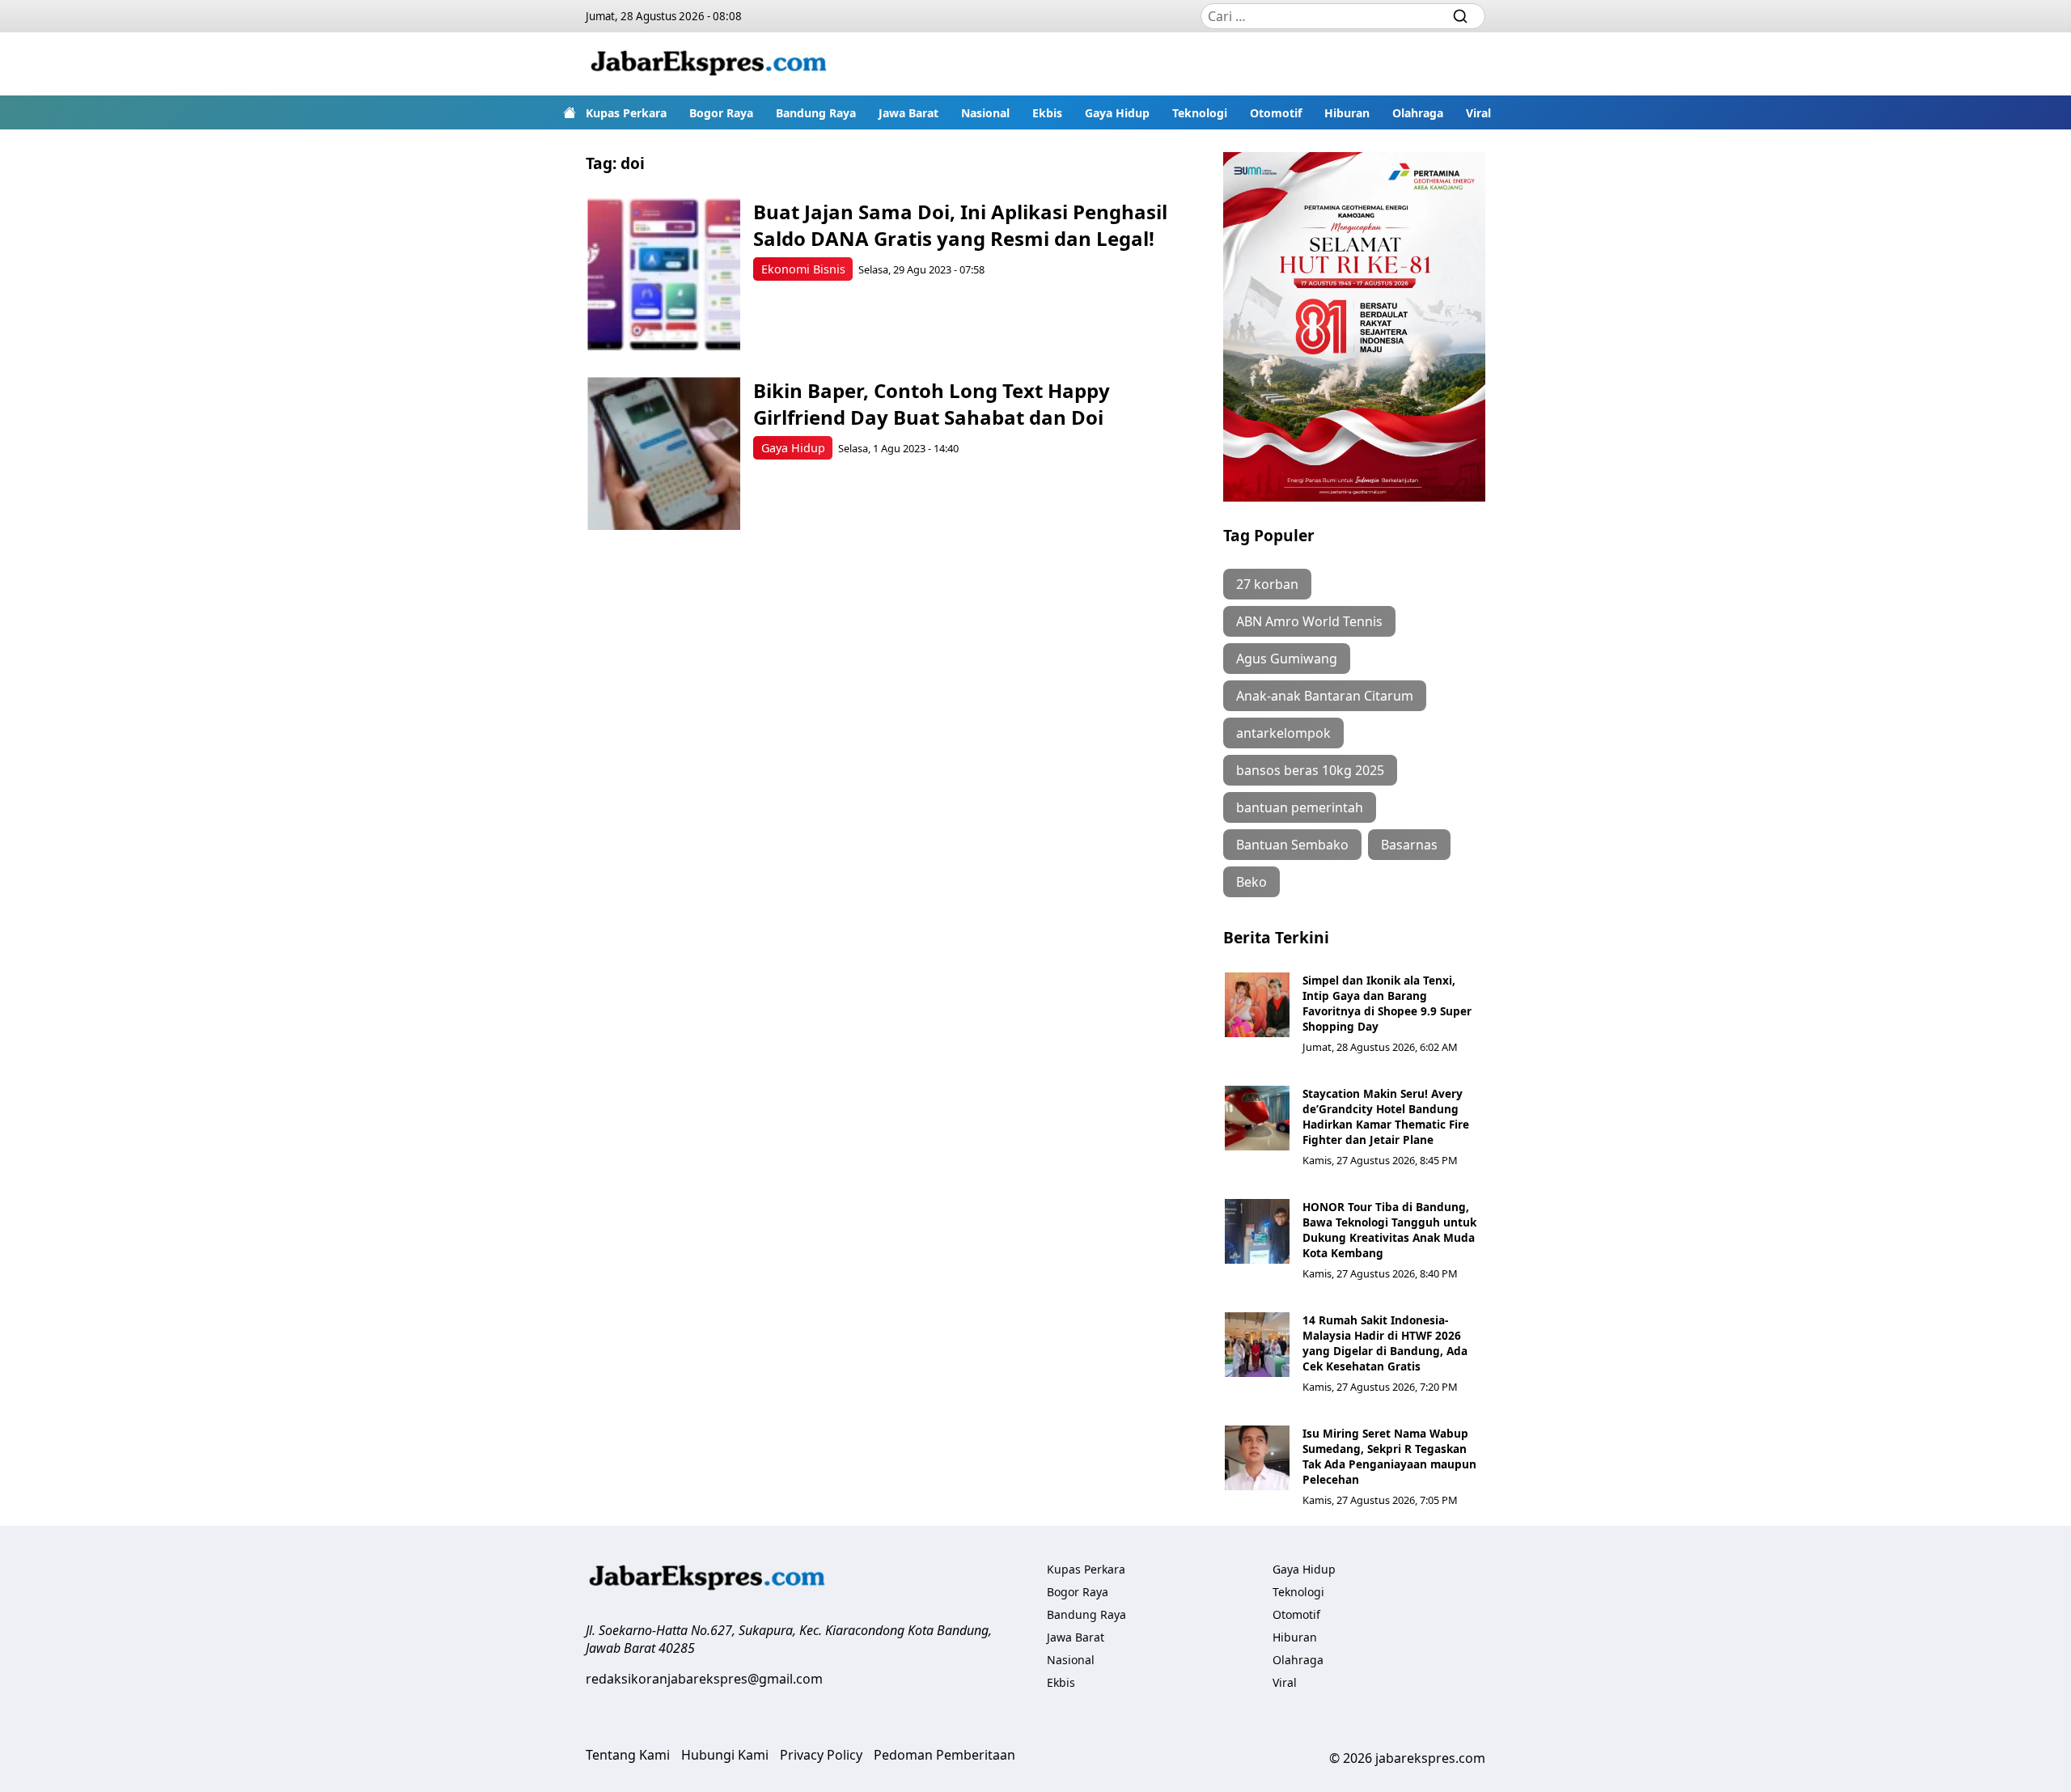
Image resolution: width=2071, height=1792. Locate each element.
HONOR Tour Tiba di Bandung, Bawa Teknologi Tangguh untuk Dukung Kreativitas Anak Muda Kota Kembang (1389, 1230)
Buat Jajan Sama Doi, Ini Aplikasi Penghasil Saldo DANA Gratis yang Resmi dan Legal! (960, 225)
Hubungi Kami (725, 1755)
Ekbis (1047, 113)
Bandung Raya (816, 113)
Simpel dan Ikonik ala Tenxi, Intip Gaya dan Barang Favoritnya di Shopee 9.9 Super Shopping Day (1387, 1003)
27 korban (1267, 584)
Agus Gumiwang (1287, 659)
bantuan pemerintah (1300, 807)
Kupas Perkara (626, 113)
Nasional (985, 113)
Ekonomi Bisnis (803, 269)
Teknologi (1200, 113)
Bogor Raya (721, 113)
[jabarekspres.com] (709, 64)
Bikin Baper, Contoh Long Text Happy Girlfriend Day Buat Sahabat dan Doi (932, 404)
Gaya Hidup (1117, 113)
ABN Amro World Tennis (1309, 621)
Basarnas (1409, 845)
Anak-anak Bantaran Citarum (1325, 696)
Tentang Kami (628, 1755)
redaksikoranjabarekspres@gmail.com (704, 1679)
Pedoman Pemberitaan (944, 1755)
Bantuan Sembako (1292, 845)
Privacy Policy (821, 1755)
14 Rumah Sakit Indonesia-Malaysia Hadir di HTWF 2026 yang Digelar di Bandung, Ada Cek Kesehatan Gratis (1385, 1343)
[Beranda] (570, 112)
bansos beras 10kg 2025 (1310, 770)
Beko (1251, 882)
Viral (1478, 113)
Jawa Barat (908, 113)
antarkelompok (1283, 733)
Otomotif (1276, 113)
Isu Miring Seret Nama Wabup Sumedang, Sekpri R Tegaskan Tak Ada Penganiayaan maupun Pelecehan (1389, 1456)
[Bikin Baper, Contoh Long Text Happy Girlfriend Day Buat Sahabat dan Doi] (664, 453)
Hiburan (1347, 113)
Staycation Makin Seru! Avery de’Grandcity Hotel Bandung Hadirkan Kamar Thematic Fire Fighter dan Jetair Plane (1386, 1116)
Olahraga (1418, 113)
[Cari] (1460, 16)
